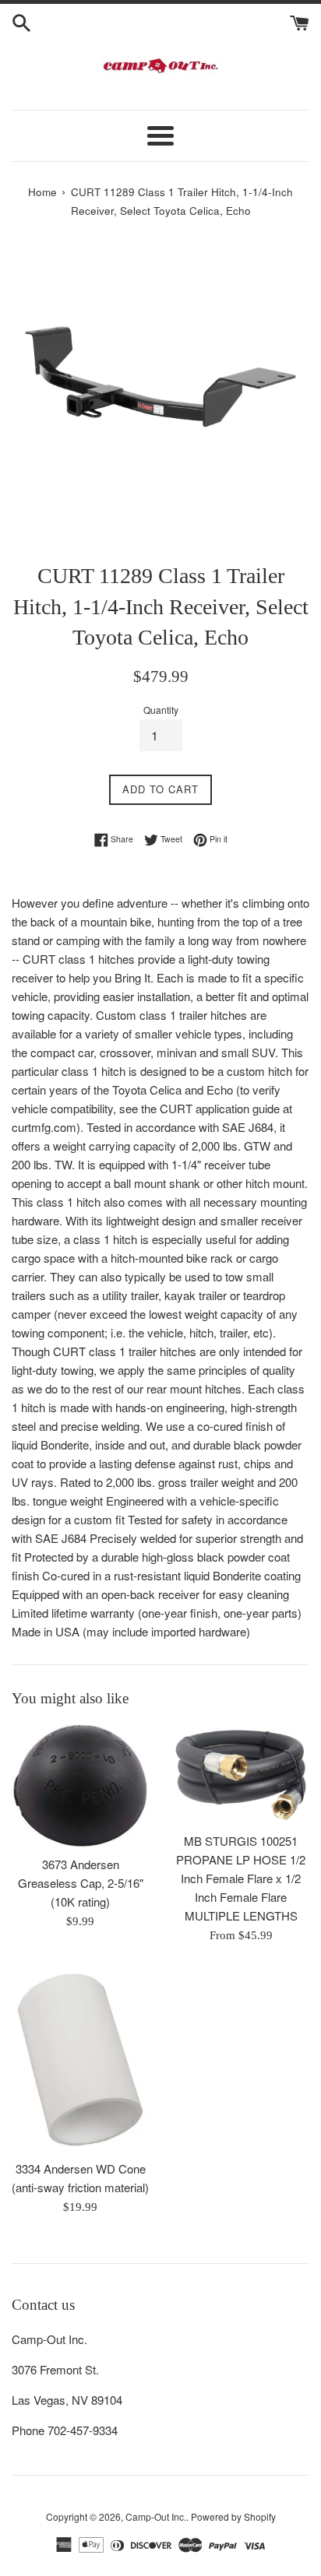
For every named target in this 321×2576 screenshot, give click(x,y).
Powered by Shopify (233, 2516)
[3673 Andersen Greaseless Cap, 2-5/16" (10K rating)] (80, 1786)
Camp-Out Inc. (156, 2516)
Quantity (161, 710)
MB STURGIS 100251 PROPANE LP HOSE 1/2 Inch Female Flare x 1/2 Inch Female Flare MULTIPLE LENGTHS (241, 1878)
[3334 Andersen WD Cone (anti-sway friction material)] (80, 2060)
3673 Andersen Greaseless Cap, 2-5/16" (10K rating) (81, 1883)
